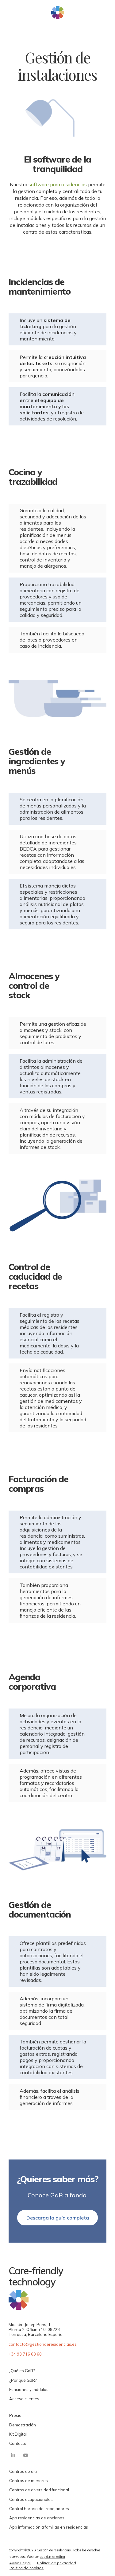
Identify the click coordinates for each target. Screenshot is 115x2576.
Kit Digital (18, 2434)
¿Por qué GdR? (23, 2381)
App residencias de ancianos (37, 2518)
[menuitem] (20, 2563)
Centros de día (23, 2472)
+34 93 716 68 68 (25, 2354)
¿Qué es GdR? (22, 2371)
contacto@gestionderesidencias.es (43, 2344)
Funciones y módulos (29, 2390)
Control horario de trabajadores (39, 2509)
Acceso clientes (24, 2399)
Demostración (23, 2425)
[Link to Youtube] (25, 2455)
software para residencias (58, 184)
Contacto (18, 2444)
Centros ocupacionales (31, 2500)
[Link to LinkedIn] (13, 2455)
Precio (15, 2416)
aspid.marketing (52, 2557)
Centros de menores (29, 2481)
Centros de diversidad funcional (39, 2490)
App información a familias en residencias (49, 2527)
